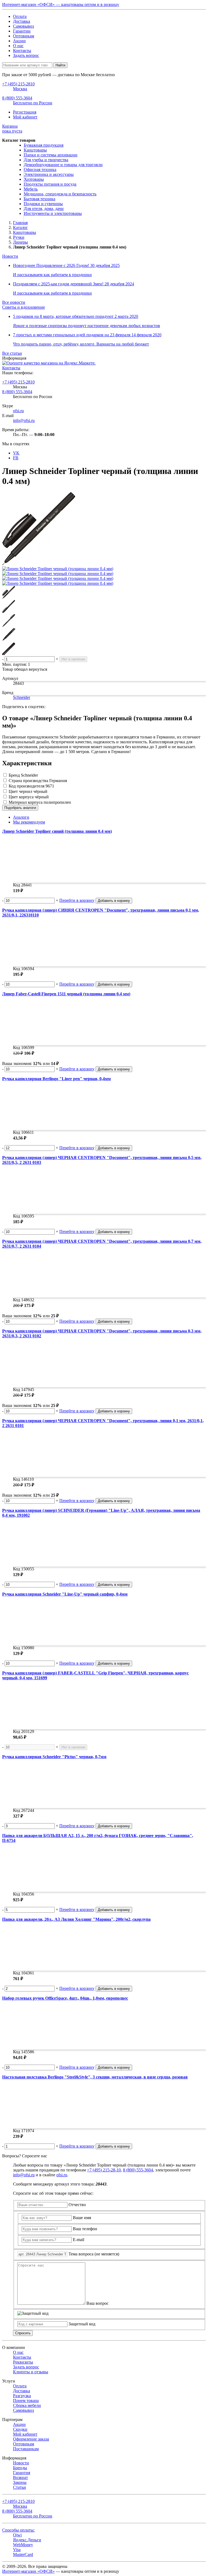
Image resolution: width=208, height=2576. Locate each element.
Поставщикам (26, 2449)
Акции (19, 41)
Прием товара (26, 2401)
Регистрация (25, 112)
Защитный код (82, 2324)
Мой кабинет (25, 117)
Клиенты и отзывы (31, 2372)
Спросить (23, 2333)
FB (16, 458)
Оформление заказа (31, 2439)
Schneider (22, 697)
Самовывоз (23, 26)
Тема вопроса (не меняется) (94, 2254)
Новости (10, 256)
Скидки (20, 2429)
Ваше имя (82, 2218)
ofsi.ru (18, 411)
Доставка (22, 21)
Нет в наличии (73, 659)
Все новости (14, 302)
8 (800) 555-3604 (17, 392)
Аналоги (21, 817)
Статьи (19, 2487)
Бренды (20, 2468)
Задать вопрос (26, 55)
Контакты (22, 51)
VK (16, 453)
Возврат (20, 2477)
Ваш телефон (85, 2229)
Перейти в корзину (77, 900)
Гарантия (22, 2473)
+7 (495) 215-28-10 (104, 2170)
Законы (20, 2482)
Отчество (77, 2205)
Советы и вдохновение (24, 307)
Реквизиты (23, 2362)
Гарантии (22, 31)
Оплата (20, 16)
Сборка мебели (27, 2405)
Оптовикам (24, 36)
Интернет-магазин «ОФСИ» (28, 2571)
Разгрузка (22, 2396)
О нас (18, 46)
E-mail (79, 2240)
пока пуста (12, 129)
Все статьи (12, 353)
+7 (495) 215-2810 (18, 382)
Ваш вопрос (97, 2303)
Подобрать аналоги (20, 808)
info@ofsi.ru (24, 420)
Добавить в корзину (114, 901)
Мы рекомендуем (29, 822)
